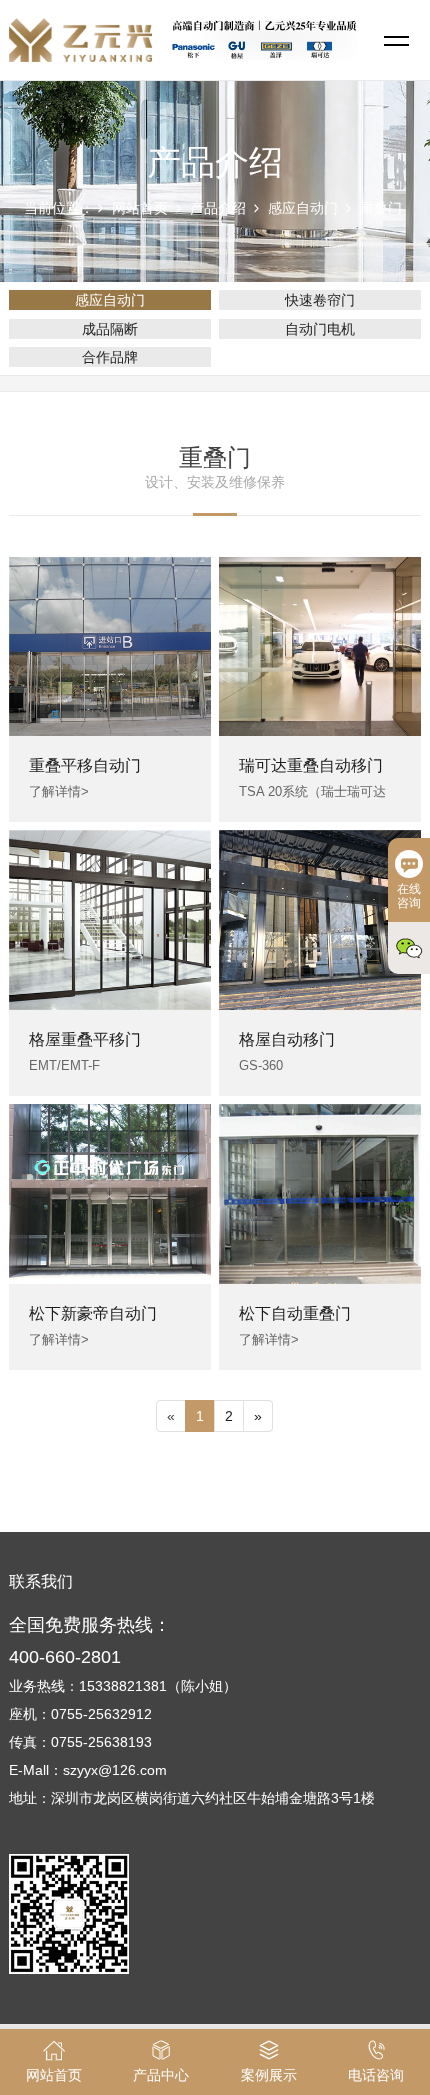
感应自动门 (303, 208)
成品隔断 (110, 329)
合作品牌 (110, 357)
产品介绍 (218, 208)
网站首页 (140, 208)
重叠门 (381, 208)
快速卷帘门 (320, 300)
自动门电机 (320, 329)
